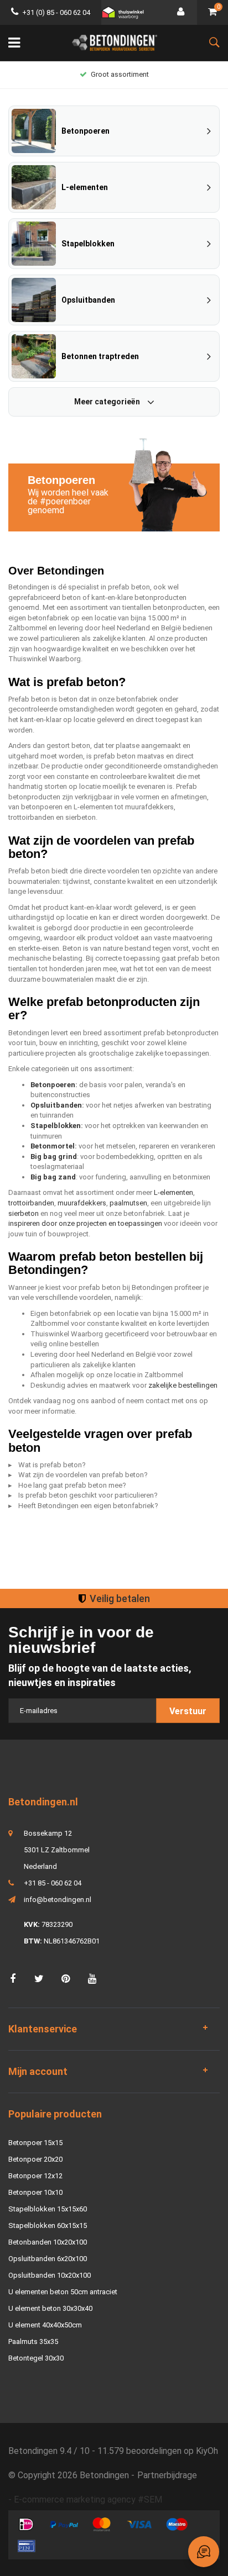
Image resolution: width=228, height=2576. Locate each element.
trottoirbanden (31, 1203)
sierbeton (24, 1213)
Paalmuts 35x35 (33, 2341)
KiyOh (207, 2451)
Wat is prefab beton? (52, 1465)
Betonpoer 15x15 (35, 2143)
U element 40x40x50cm (45, 2325)
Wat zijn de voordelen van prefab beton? (83, 1475)
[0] (213, 12)
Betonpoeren (53, 1085)
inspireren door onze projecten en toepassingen (85, 1223)
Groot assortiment (120, 74)
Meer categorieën (108, 402)
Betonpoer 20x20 (35, 2159)
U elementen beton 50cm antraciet (63, 2292)
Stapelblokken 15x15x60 (48, 2209)
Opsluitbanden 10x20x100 (50, 2275)
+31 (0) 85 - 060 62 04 (56, 12)
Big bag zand (53, 1177)
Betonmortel (53, 1146)
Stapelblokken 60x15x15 (48, 2225)
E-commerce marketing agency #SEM (88, 2499)
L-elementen (173, 1192)
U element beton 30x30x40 (50, 2308)
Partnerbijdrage (167, 2475)
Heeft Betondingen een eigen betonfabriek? (88, 1506)
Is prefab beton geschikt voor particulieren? (88, 1495)
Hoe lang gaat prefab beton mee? (72, 1485)
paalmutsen (128, 1203)
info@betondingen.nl (58, 1900)
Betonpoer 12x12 (35, 2176)
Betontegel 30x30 (36, 2358)
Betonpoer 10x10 (35, 2192)
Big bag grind (54, 1157)
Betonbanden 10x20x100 (48, 2242)
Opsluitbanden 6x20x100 (48, 2259)
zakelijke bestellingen (183, 1385)
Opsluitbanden (56, 1105)
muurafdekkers (82, 1203)
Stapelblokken (56, 1126)
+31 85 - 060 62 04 (53, 1883)
